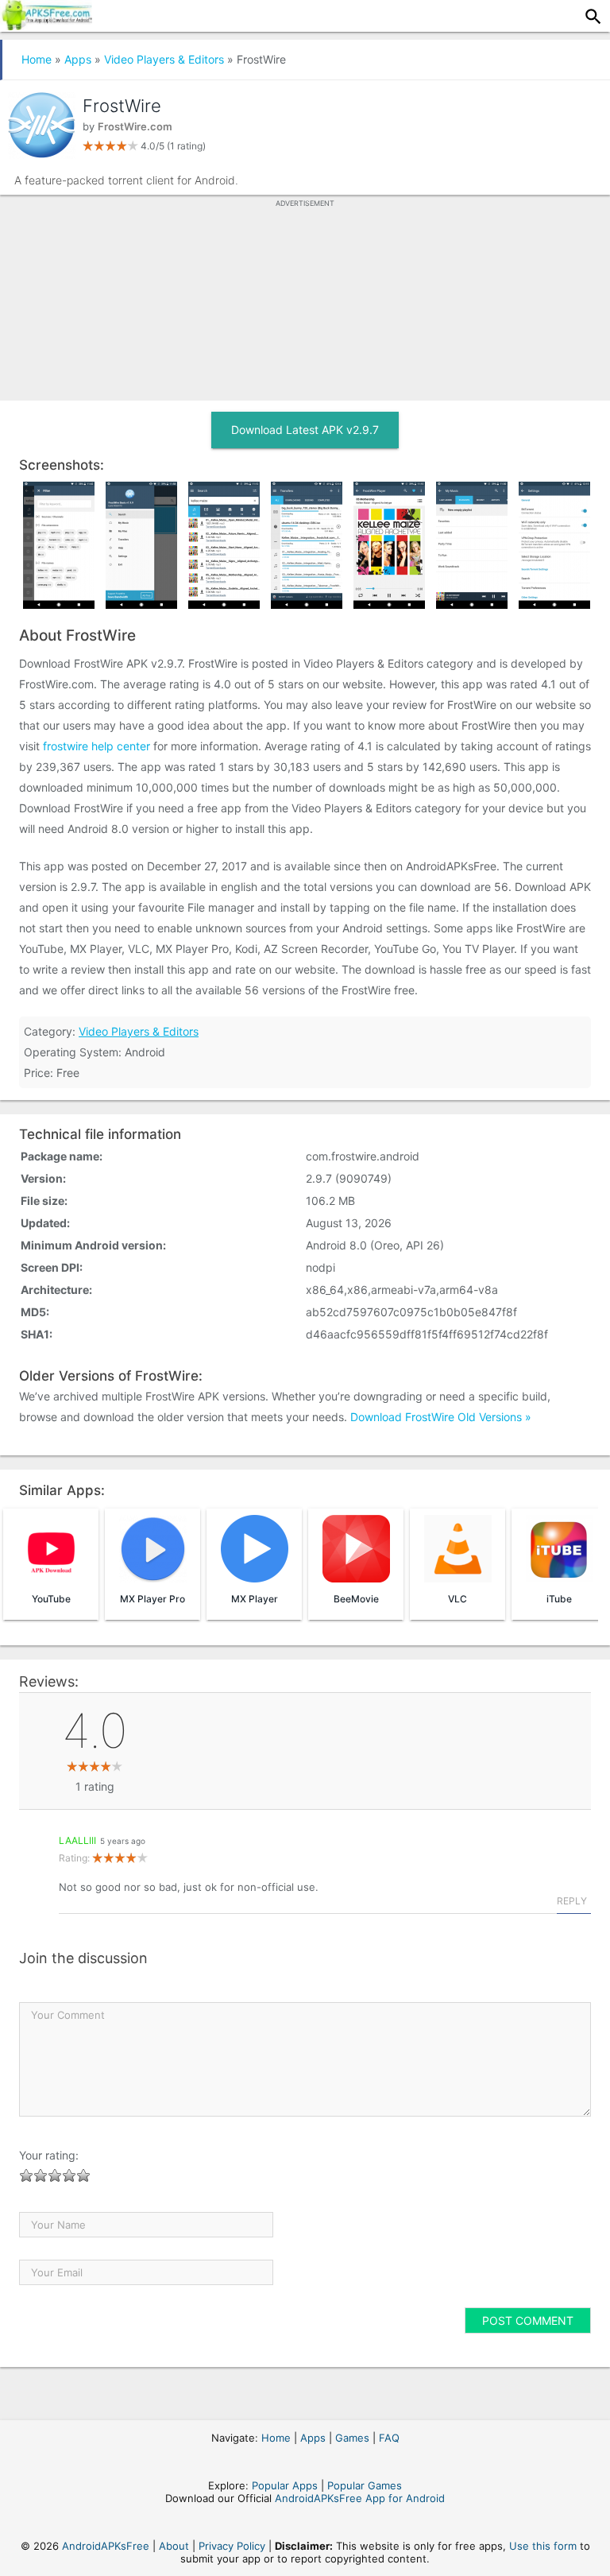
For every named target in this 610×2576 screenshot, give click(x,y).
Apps (78, 59)
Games (352, 2438)
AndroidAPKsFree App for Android (360, 2498)
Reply (572, 1901)
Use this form (543, 2546)
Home (37, 59)
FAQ (389, 2438)
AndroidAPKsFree (106, 2546)
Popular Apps (285, 2485)
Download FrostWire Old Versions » (441, 1417)
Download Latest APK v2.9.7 (305, 430)
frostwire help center (97, 746)
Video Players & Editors (164, 59)
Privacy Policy (232, 2546)
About (174, 2546)
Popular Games (365, 2485)
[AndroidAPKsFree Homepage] (46, 25)
